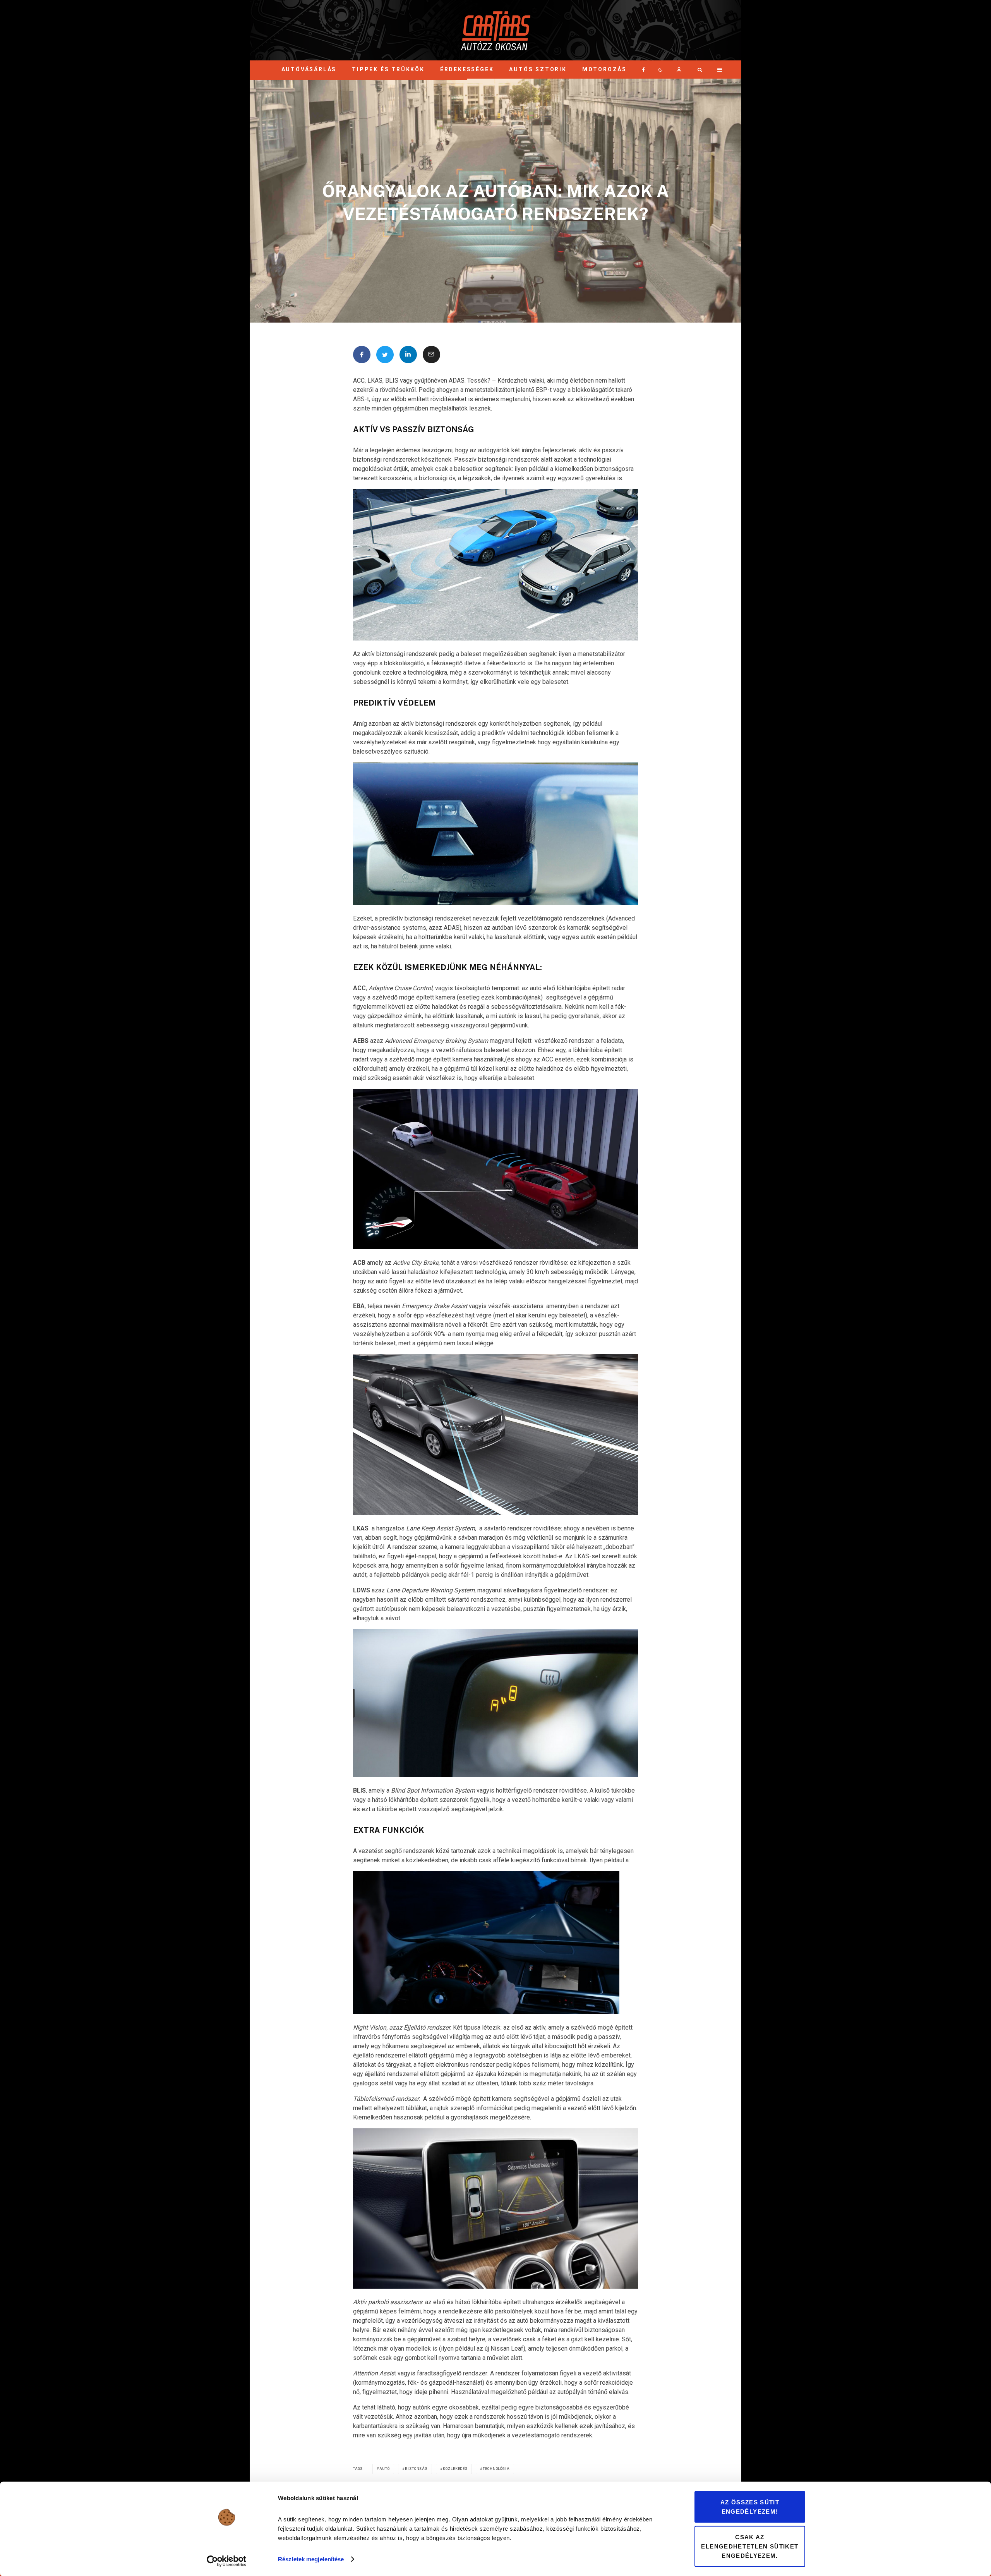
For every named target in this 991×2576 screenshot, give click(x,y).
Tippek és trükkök (388, 69)
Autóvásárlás (309, 69)
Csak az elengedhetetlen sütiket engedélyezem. (750, 2546)
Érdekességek (467, 69)
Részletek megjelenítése (311, 2559)
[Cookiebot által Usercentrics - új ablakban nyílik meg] (227, 2561)
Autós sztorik (538, 69)
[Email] (431, 355)
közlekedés (455, 2469)
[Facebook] (644, 70)
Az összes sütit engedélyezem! (750, 2507)
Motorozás (604, 69)
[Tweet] (385, 355)
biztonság (416, 2469)
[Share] (362, 355)
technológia (496, 2469)
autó (385, 2469)
